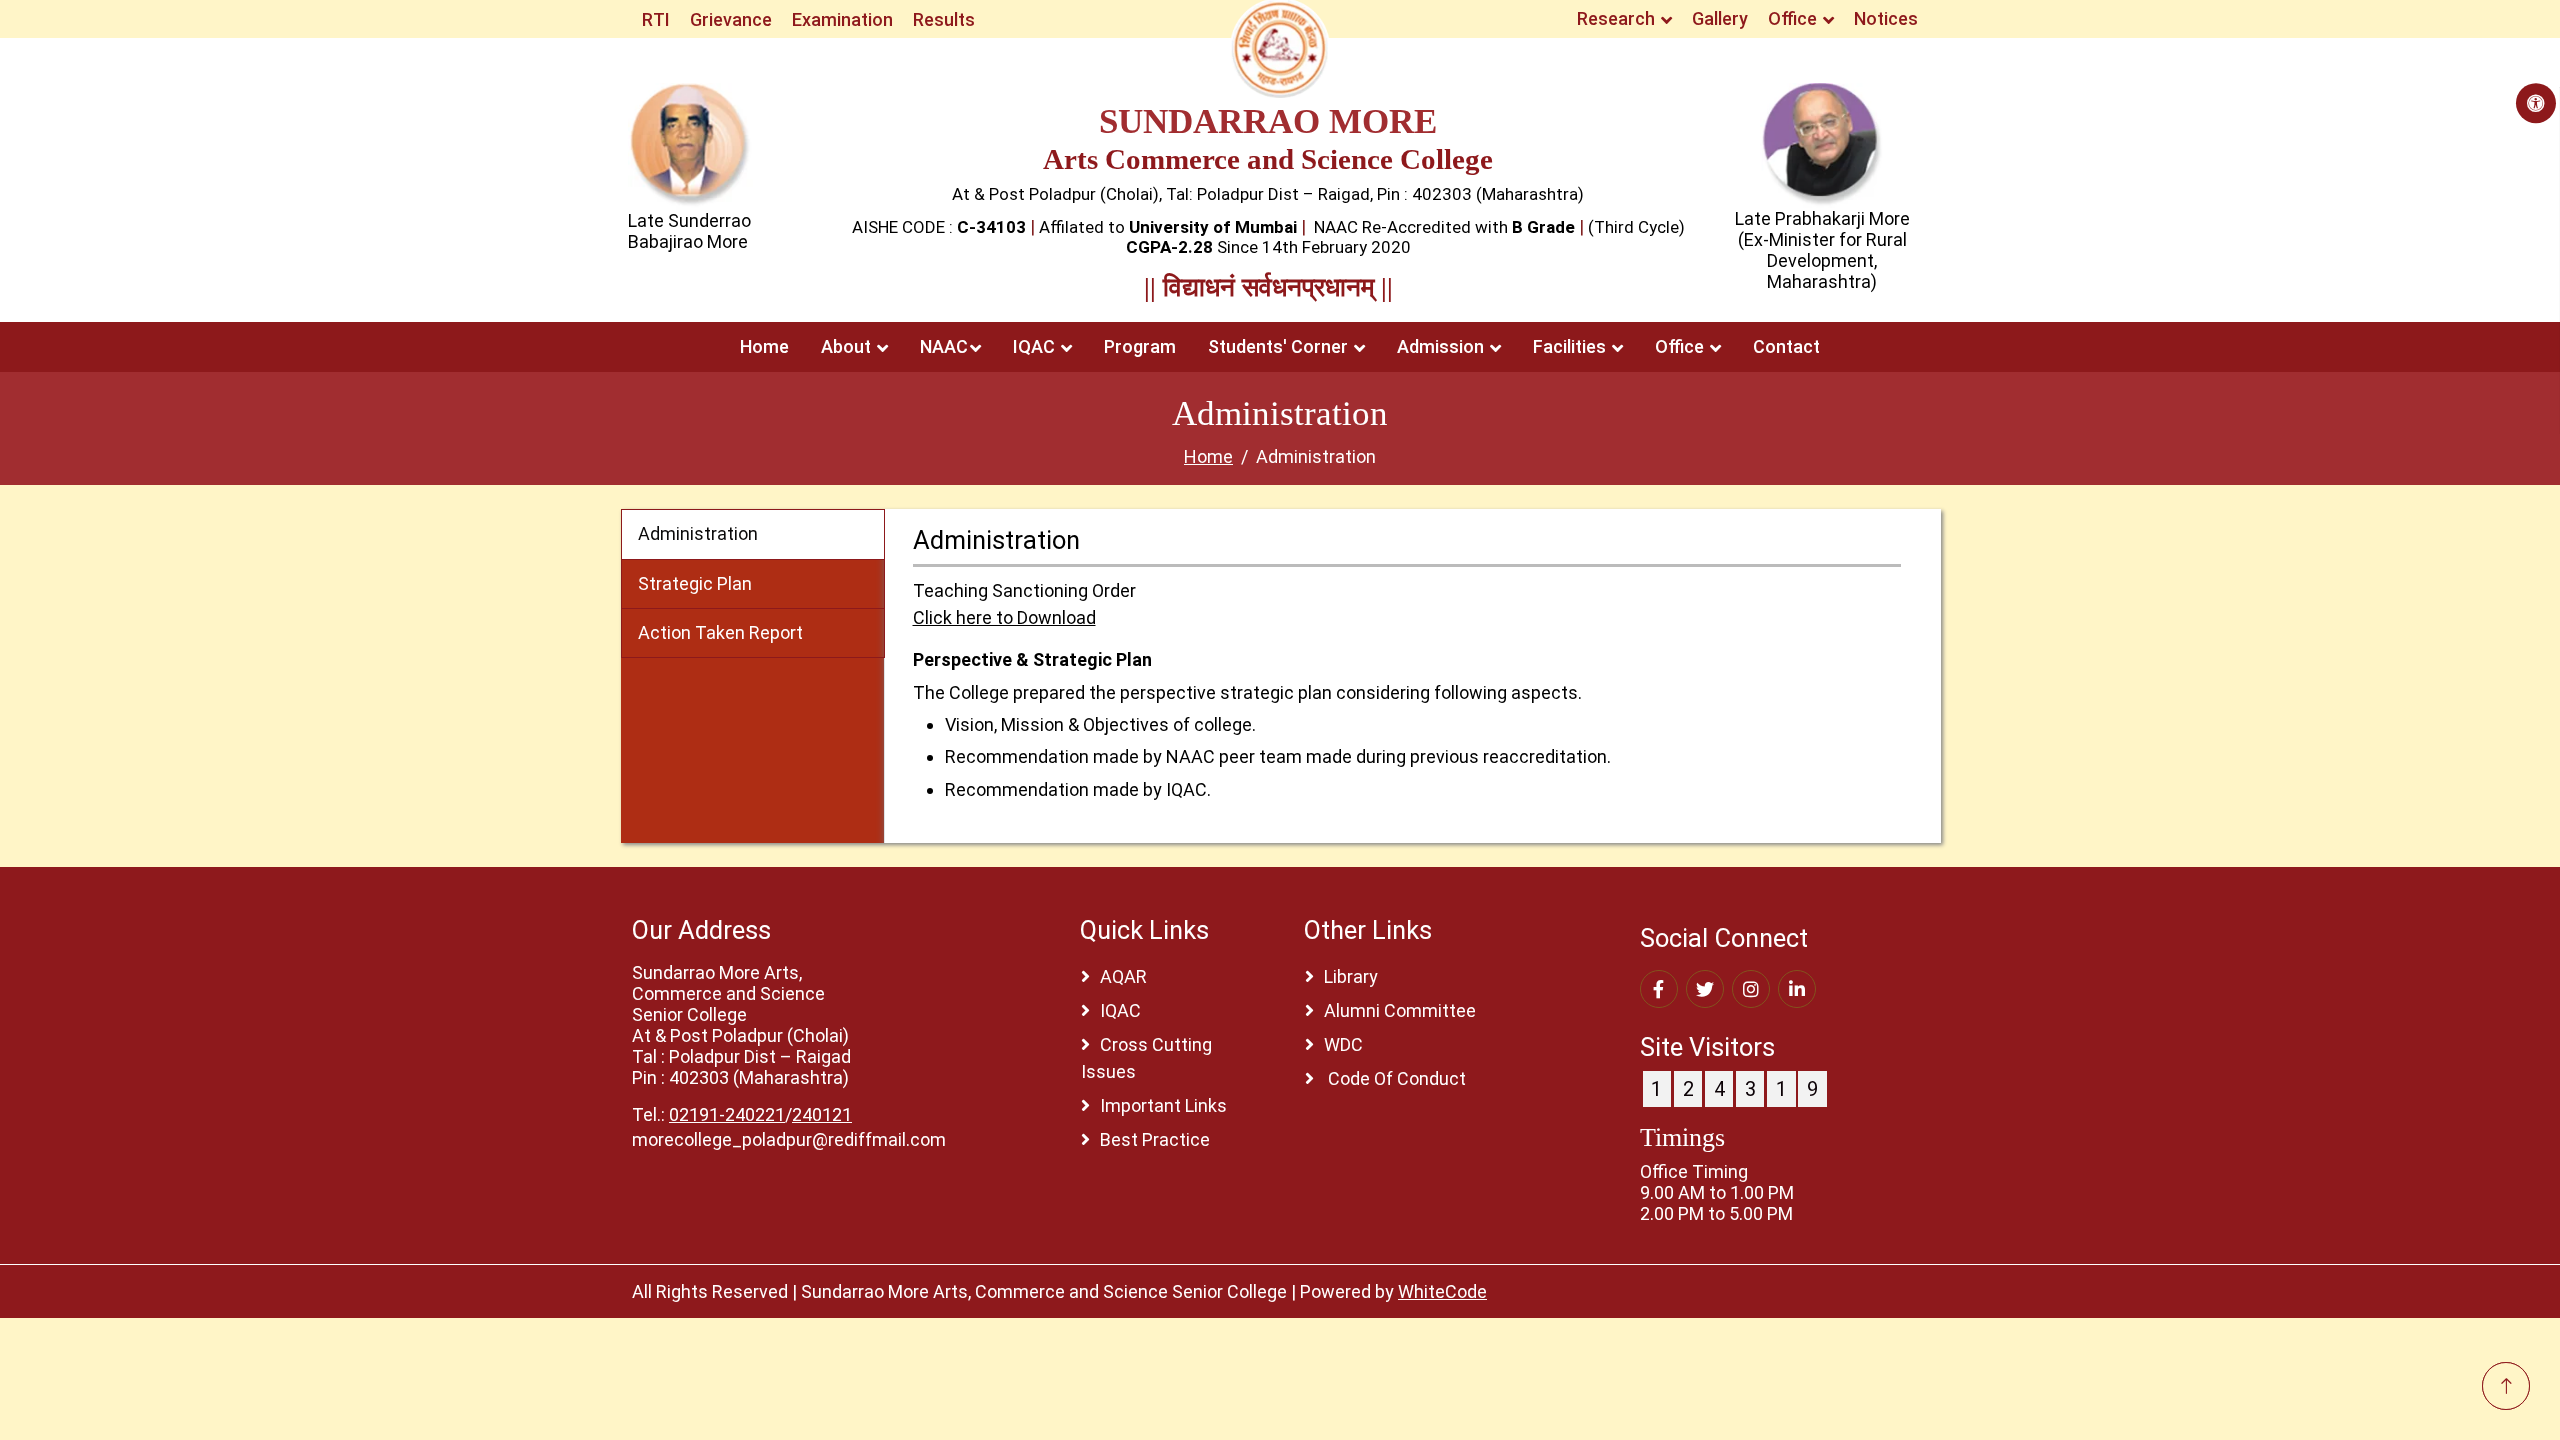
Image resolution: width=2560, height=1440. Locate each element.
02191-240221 (727, 1114)
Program (1140, 346)
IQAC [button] (1036, 346)
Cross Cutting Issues (1146, 1058)
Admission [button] (1442, 346)
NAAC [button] (944, 346)
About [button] (848, 346)
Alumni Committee (1400, 1010)
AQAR (1123, 976)
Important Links (1163, 1105)
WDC (1343, 1044)
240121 (822, 1114)
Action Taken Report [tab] (720, 632)
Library (1351, 976)
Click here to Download (1004, 617)
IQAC (1120, 1010)
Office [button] (1794, 18)
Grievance (731, 19)
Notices (1886, 18)
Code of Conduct (1395, 1078)
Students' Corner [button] (1280, 346)
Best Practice (1155, 1139)
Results (944, 19)
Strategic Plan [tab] (695, 583)
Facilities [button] (1571, 346)
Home (764, 346)
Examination (842, 19)
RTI (656, 19)
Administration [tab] (698, 533)
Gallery (1720, 18)
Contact (1786, 346)
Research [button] (1618, 18)
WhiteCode (1442, 1291)
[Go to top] (2506, 1386)
